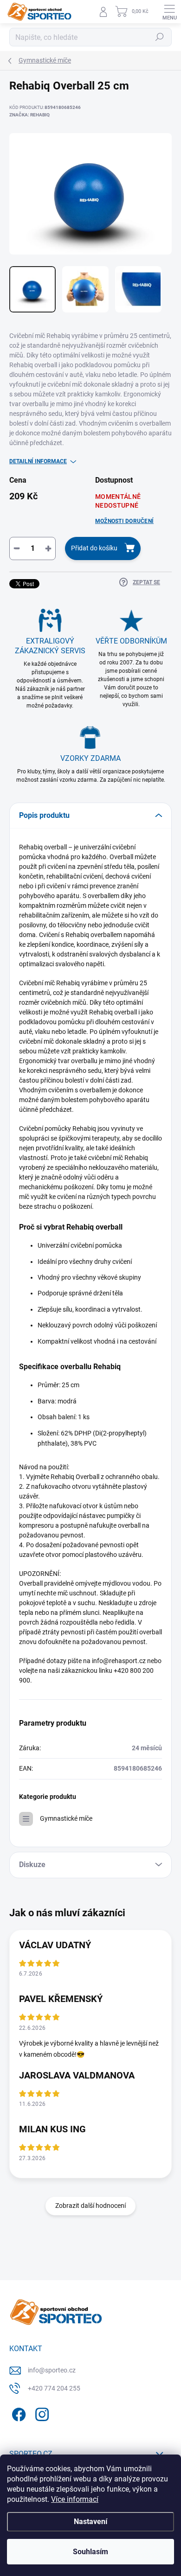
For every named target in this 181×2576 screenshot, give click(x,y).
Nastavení (90, 2522)
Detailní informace (38, 461)
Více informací (75, 2499)
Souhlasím (90, 2552)
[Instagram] (41, 2413)
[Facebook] (17, 2413)
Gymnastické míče (66, 1818)
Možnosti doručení (124, 521)
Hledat (160, 37)
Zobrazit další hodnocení (90, 2206)
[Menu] (169, 12)
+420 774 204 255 (54, 2388)
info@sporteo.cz (52, 2370)
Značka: (29, 115)
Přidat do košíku (94, 548)
